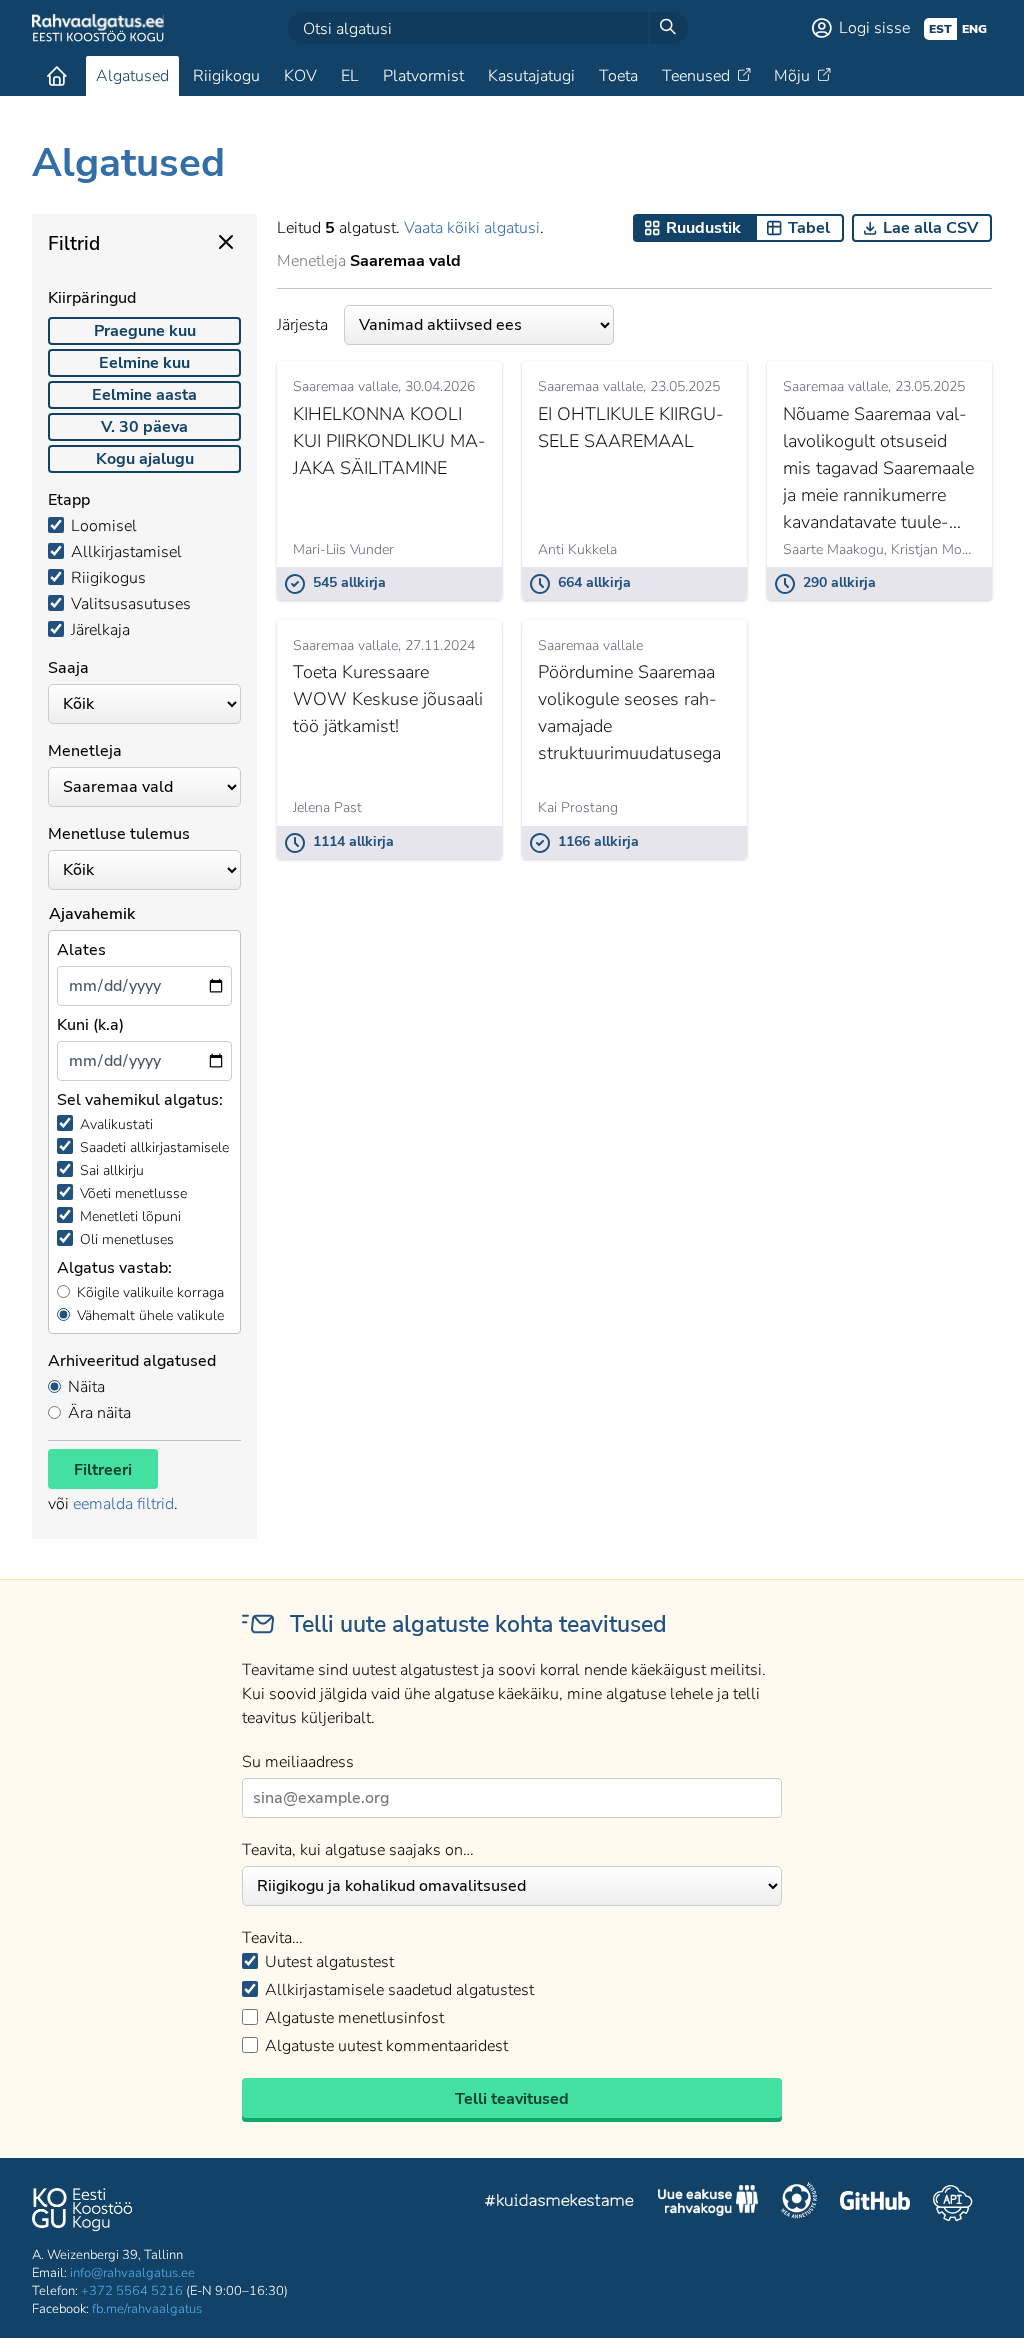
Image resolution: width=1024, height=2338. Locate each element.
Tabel (809, 228)
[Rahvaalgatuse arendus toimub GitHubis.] (875, 2203)
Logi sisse (874, 28)
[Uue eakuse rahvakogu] (708, 2203)
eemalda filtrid (123, 1504)
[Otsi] (668, 28)
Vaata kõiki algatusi (472, 228)
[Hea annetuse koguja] (799, 2203)
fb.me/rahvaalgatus (147, 2309)
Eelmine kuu (144, 363)
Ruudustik (703, 228)
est (940, 29)
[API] (952, 2203)
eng (974, 29)
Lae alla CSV (930, 228)
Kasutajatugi (531, 76)
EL (350, 76)
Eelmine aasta (144, 395)
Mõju (792, 76)
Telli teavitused (512, 2099)
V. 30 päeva (144, 427)
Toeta (618, 76)
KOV (300, 76)
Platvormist (423, 76)
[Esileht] (57, 76)
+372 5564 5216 (132, 2291)
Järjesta (302, 325)
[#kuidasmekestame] (560, 2203)
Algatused (132, 76)
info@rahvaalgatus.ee (132, 2273)
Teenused (696, 76)
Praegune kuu (145, 331)
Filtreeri (103, 1470)
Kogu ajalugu (145, 459)
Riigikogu (226, 76)
